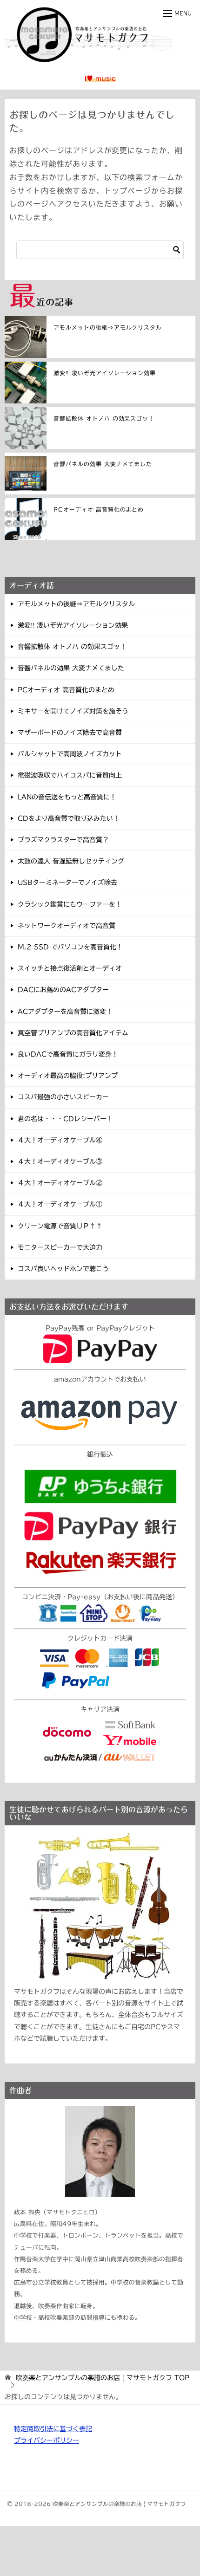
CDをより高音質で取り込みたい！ (69, 818)
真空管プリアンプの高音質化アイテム (73, 1033)
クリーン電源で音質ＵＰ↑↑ (60, 1226)
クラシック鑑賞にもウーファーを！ (70, 904)
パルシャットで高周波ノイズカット (70, 754)
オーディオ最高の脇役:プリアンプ (68, 1076)
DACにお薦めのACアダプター (63, 990)
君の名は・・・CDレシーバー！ (65, 1119)
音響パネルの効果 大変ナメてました (103, 464)
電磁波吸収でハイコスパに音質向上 (70, 775)
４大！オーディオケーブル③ (60, 1161)
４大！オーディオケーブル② (60, 1183)
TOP (103, 2378)
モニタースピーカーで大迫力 (60, 1247)
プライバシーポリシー (47, 2440)
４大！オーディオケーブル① (60, 1204)
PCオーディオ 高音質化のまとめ (99, 509)
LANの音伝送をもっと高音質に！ (67, 797)
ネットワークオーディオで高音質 (67, 926)
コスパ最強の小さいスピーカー (63, 1097)
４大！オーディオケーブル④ (60, 1140)
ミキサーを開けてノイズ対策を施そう (73, 711)
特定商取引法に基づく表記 (53, 2429)
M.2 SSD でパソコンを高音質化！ (70, 947)
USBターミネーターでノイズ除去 (67, 882)
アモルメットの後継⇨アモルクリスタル (108, 327)
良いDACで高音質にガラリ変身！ (68, 1054)
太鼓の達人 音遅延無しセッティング (71, 861)
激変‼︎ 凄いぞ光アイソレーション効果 (105, 373)
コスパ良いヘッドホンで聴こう (63, 1269)
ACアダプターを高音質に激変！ (65, 1012)
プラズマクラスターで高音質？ (63, 840)
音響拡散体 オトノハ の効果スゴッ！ (104, 418)
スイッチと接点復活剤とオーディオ (70, 968)
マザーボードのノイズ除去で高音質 (70, 733)
